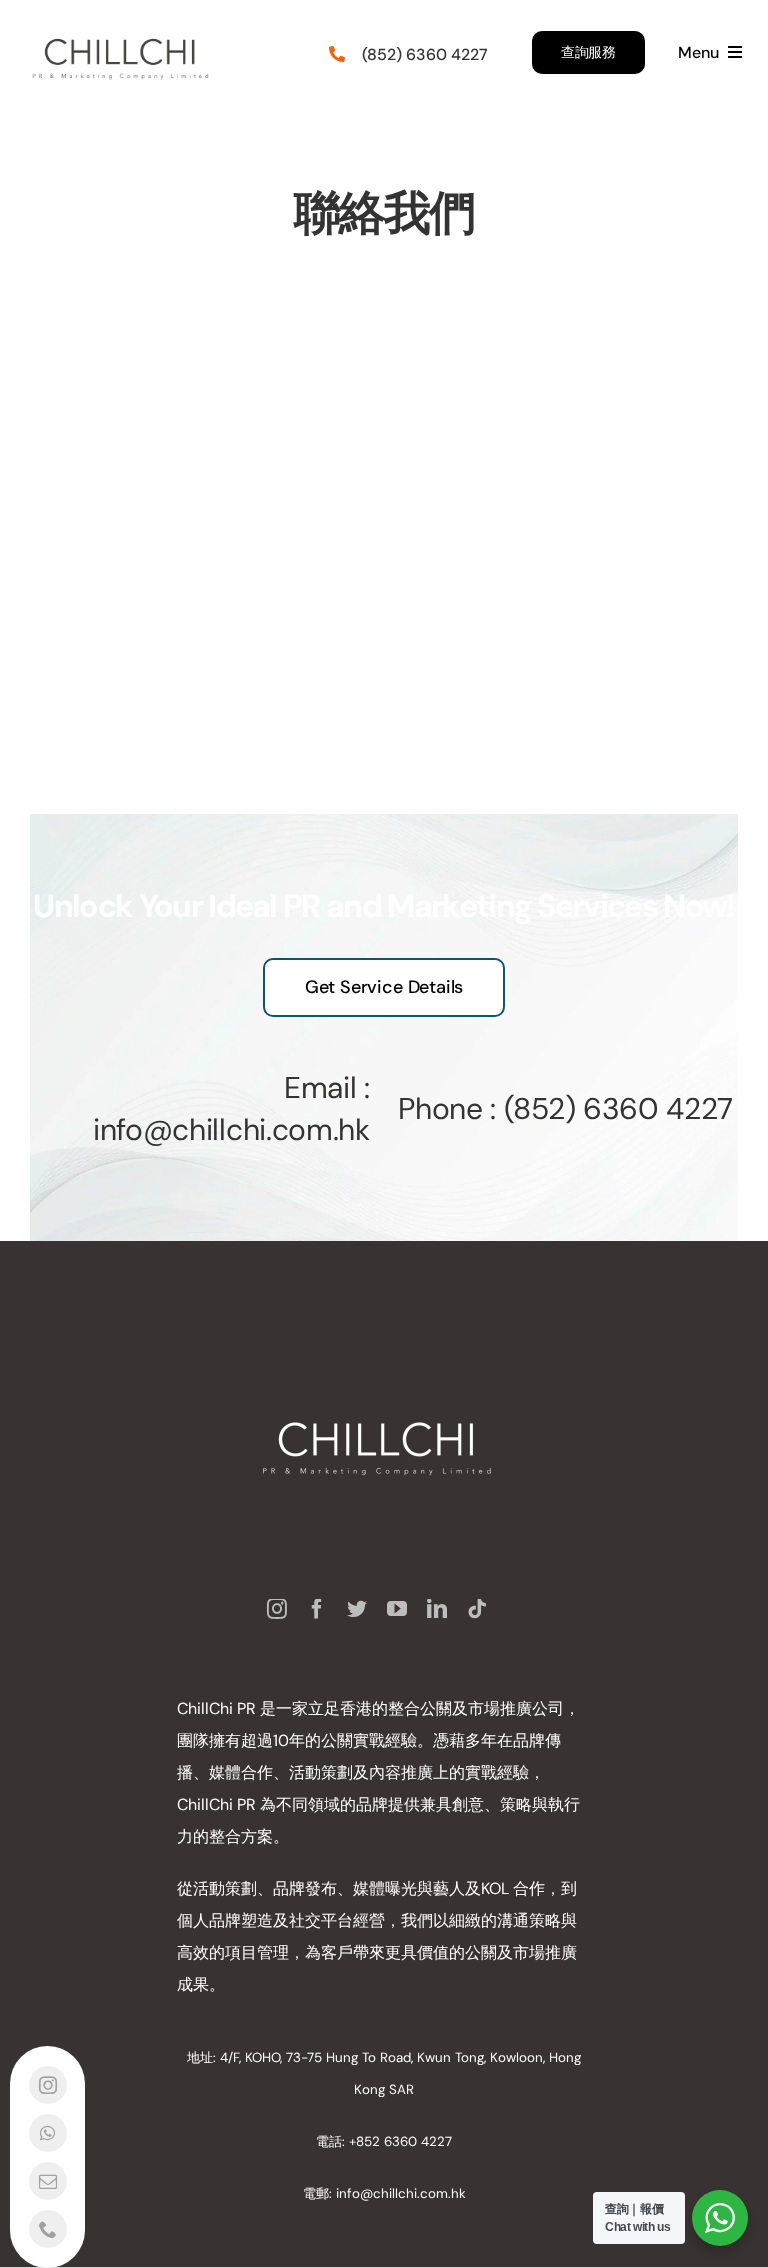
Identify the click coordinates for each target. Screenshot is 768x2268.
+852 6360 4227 (400, 2141)
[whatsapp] (48, 2133)
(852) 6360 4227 (618, 1108)
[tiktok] (477, 1609)
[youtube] (397, 1609)
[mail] (48, 2181)
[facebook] (317, 1609)
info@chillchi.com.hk (401, 2193)
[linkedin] (437, 1609)
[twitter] (357, 1609)
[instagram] (277, 1609)
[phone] (48, 2229)
